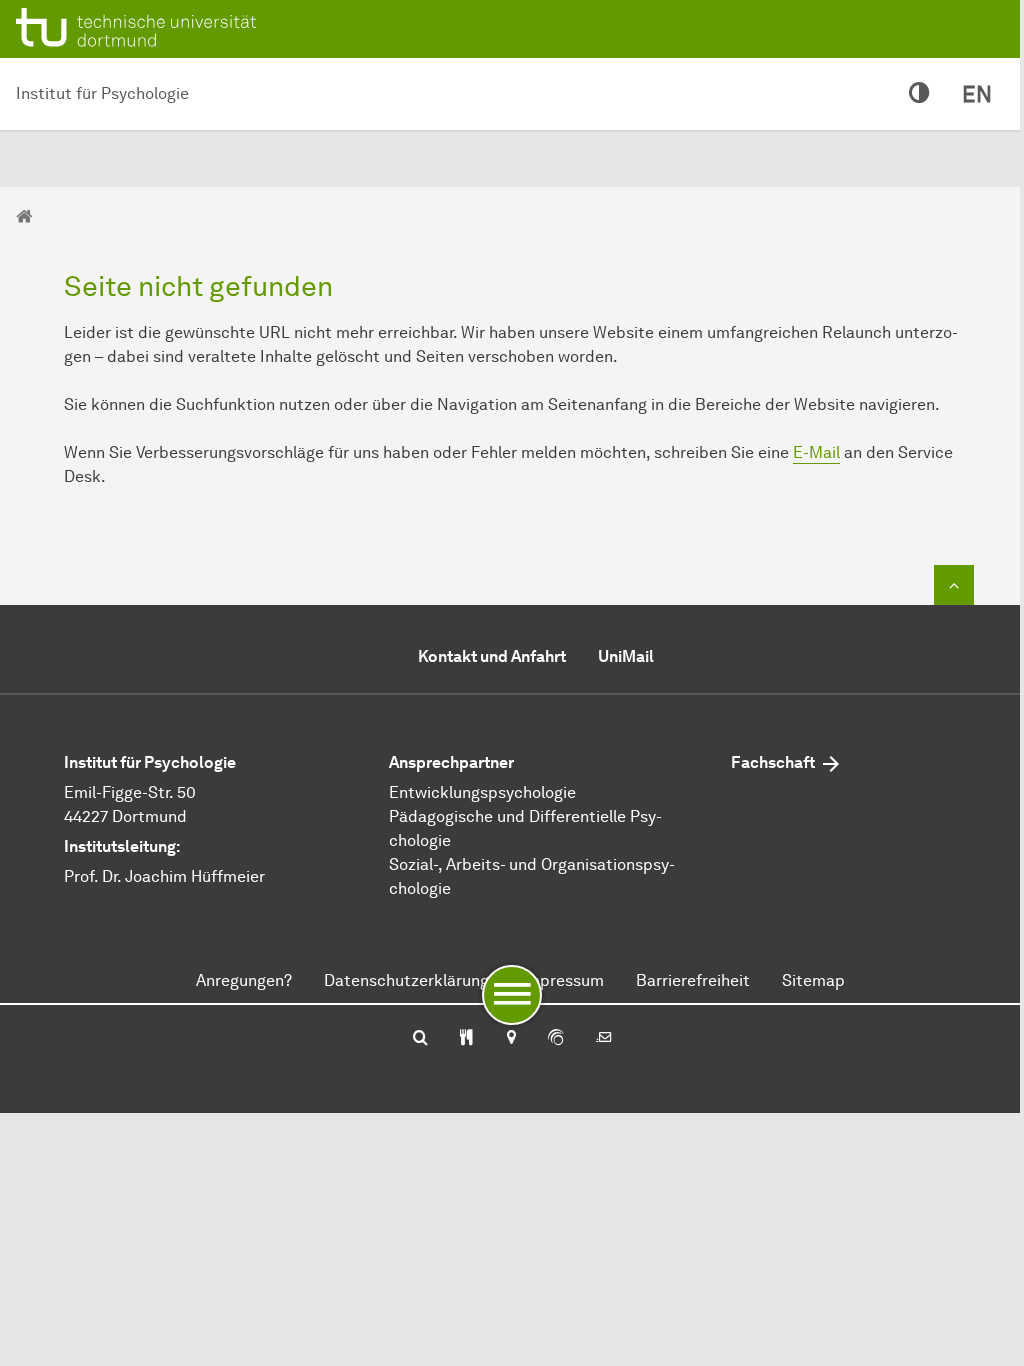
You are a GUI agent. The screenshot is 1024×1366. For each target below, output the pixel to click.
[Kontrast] (919, 94)
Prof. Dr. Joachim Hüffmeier (164, 876)
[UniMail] (604, 1039)
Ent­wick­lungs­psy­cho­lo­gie (482, 792)
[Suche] (420, 1039)
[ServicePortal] (556, 1039)
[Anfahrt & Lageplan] (510, 1039)
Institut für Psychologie (102, 93)
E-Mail (816, 452)
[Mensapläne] (466, 1039)
